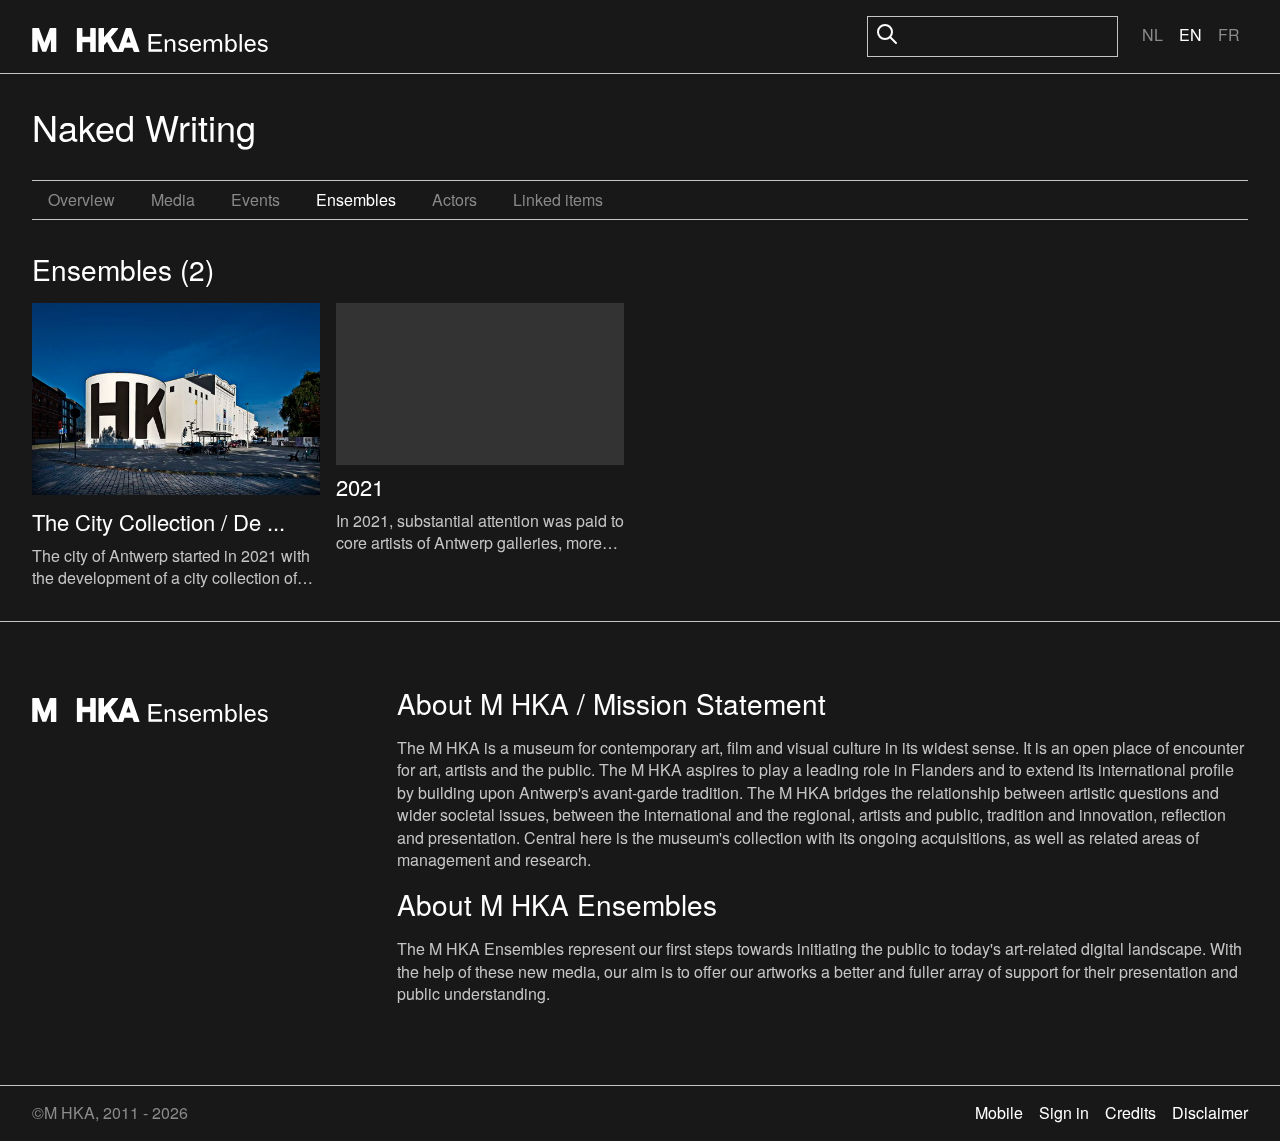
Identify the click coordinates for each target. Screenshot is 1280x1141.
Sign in (1064, 1112)
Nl (1152, 34)
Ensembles (356, 199)
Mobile (999, 1112)
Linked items (558, 199)
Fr (1229, 34)
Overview (81, 199)
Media (173, 199)
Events (255, 199)
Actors (454, 199)
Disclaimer (1210, 1112)
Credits (1130, 1112)
